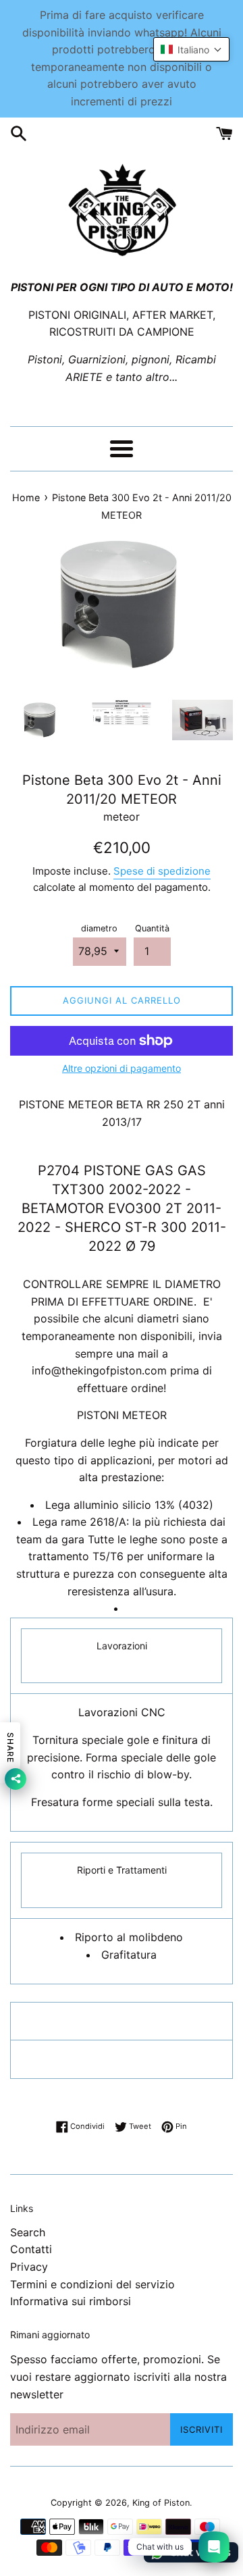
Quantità (152, 928)
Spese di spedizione (162, 871)
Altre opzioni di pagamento (122, 1068)
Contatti (31, 2249)
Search (28, 2232)
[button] (191, 49)
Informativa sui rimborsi (71, 2301)
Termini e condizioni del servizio (92, 2284)
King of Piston (161, 2503)
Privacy (29, 2267)
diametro (99, 928)
